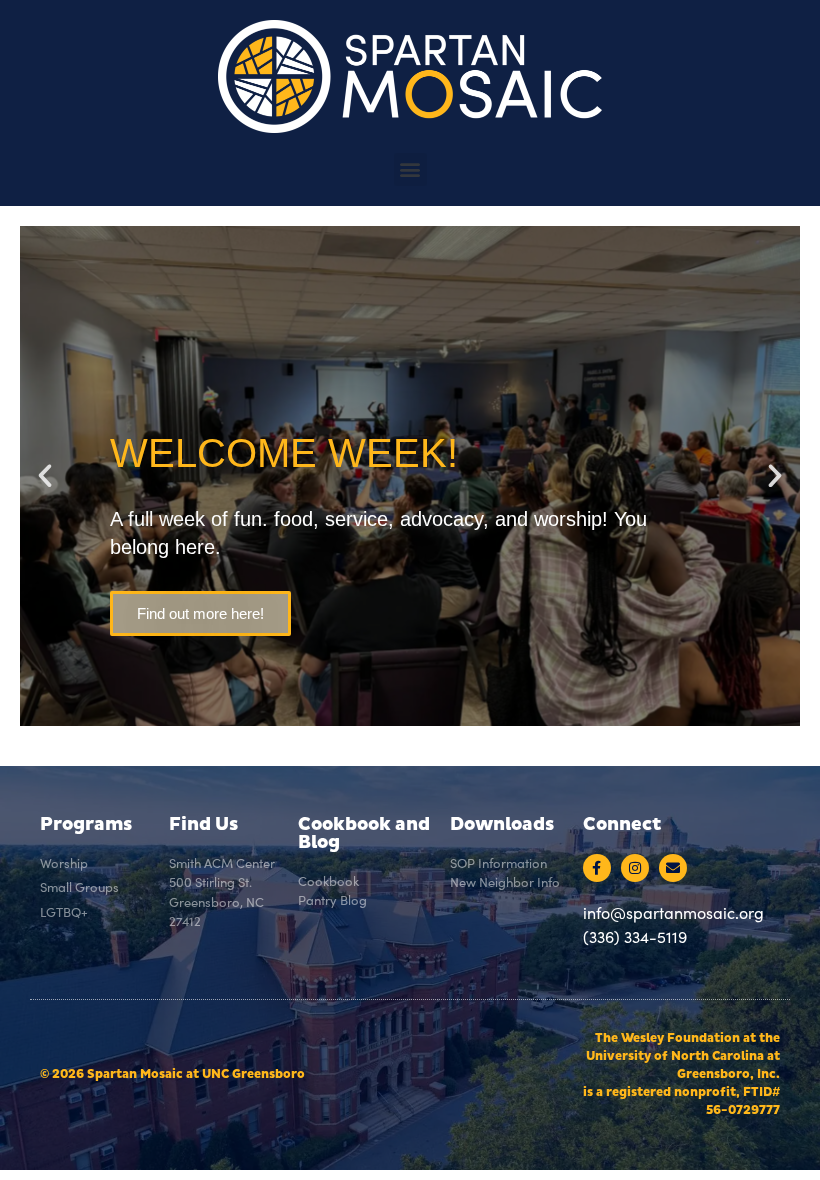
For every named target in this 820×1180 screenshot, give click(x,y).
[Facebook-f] (597, 868)
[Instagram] (635, 868)
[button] (410, 169)
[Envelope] (673, 868)
